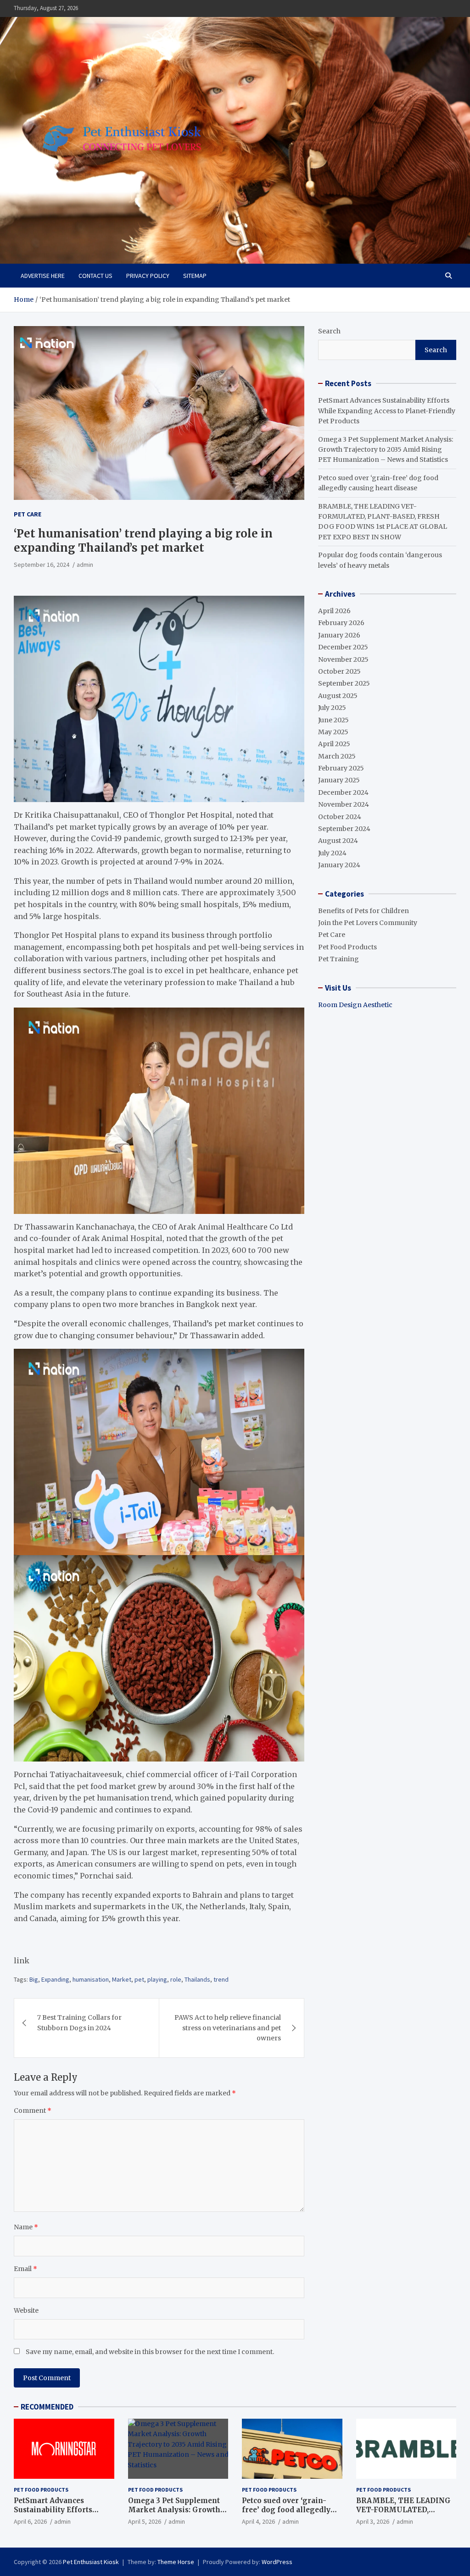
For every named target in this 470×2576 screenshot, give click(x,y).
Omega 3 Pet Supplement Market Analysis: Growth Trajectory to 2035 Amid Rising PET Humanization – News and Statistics (386, 450)
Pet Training (339, 959)
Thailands (197, 1979)
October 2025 (339, 671)
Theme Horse (176, 2562)
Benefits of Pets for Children (364, 911)
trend (221, 1979)
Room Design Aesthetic (355, 1005)
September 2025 (344, 683)
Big (34, 1979)
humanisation (91, 1979)
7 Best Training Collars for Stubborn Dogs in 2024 (79, 2022)
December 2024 (343, 792)
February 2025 (341, 768)
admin (85, 565)
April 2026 (334, 611)
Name (26, 2227)
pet (139, 1979)
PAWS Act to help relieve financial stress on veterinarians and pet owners (228, 2028)
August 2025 (338, 696)
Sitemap (195, 276)
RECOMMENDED (47, 2407)
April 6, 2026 (30, 2521)
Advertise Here (43, 276)
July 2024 (332, 853)
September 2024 (344, 829)
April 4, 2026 (258, 2521)
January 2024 (339, 865)
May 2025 (333, 732)
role (176, 1979)
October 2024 (340, 817)
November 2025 (343, 659)
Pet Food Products (347, 947)
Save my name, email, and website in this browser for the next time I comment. (150, 2352)
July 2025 (332, 708)
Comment (33, 2111)
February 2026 (341, 623)
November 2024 (344, 804)
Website (26, 2310)
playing (157, 1979)
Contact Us (95, 276)
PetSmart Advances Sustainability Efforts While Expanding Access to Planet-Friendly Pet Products (387, 411)
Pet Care (28, 514)
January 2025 (339, 780)
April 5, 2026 (145, 2521)
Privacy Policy (148, 276)
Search (329, 331)
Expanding (55, 1979)
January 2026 (339, 635)
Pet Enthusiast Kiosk (91, 2562)
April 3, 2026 (373, 2521)
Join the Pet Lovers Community (368, 923)
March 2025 (337, 756)
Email (25, 2269)
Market (122, 1979)
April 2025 (334, 744)
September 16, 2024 (42, 565)
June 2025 (333, 720)
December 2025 (343, 647)
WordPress (277, 2562)
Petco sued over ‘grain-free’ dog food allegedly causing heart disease (286, 2510)
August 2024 (338, 841)
